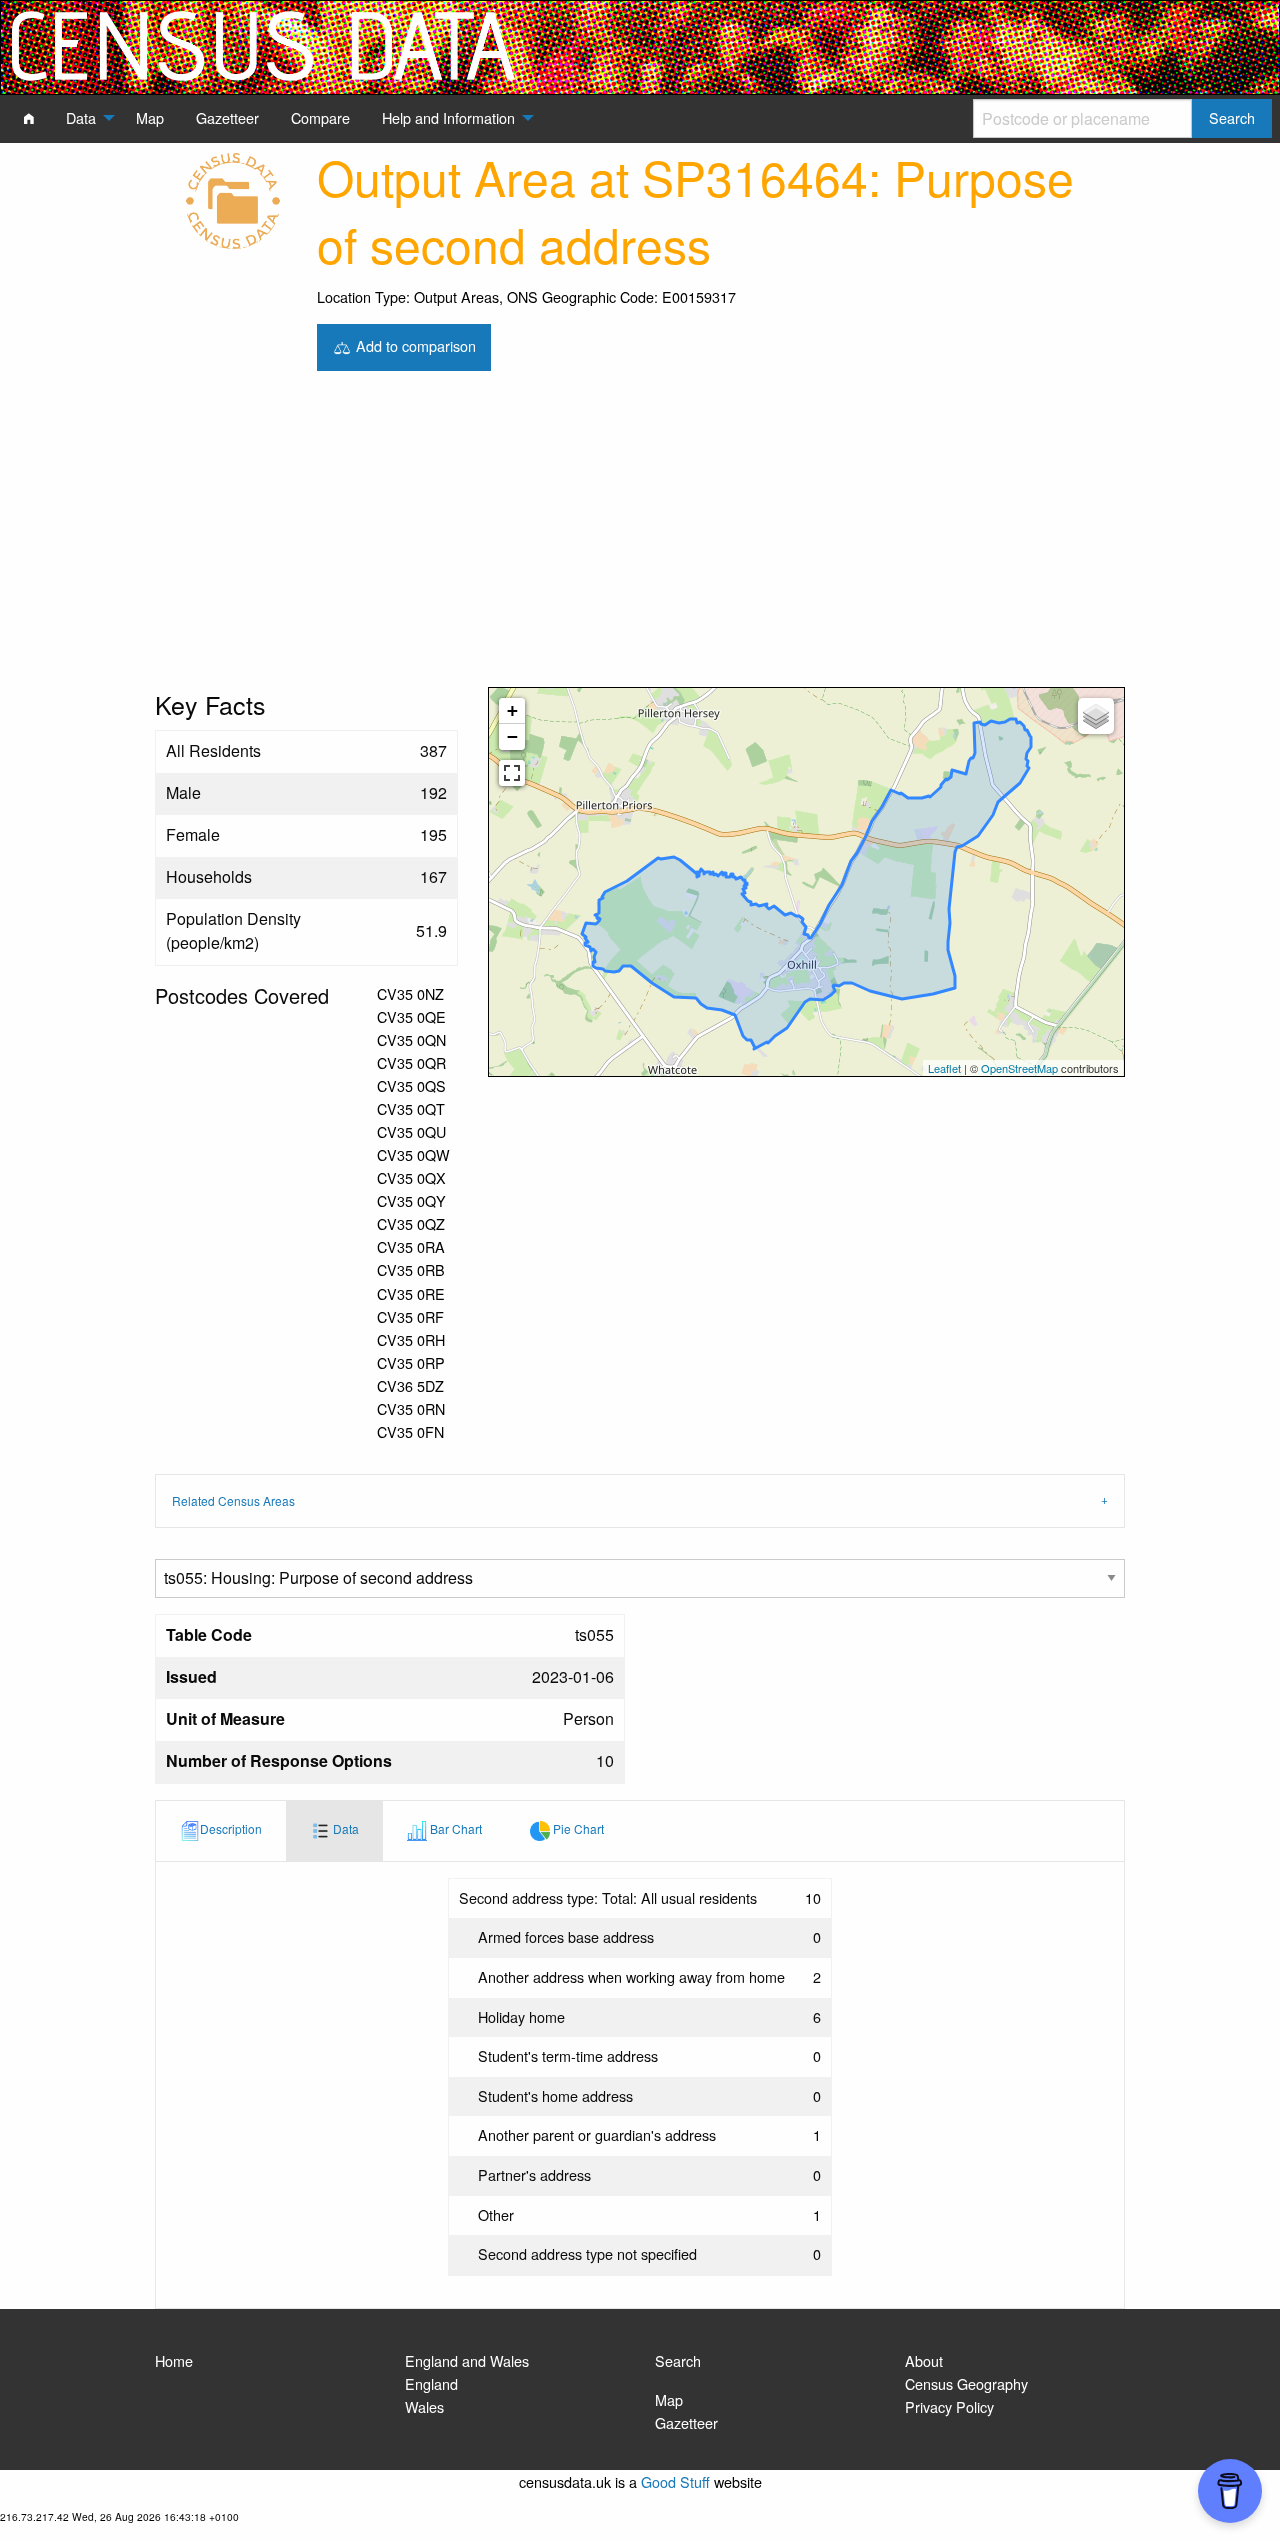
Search (678, 2360)
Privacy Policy (949, 2406)
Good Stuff (675, 2481)
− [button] (512, 736)
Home (174, 2360)
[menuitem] (29, 118)
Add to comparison (414, 344)
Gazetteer (686, 2422)
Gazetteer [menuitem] (227, 117)
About (924, 2360)
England (431, 2383)
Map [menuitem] (150, 117)
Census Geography (966, 2383)
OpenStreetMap (1019, 1068)
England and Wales (467, 2360)
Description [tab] (231, 1828)
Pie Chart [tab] (577, 1828)
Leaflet (944, 1068)
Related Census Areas (233, 1500)
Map (669, 2399)
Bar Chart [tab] (454, 1828)
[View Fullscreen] (512, 773)
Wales (424, 2406)
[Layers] (1096, 716)
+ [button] (512, 710)
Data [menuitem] (81, 117)
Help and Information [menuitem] (448, 117)
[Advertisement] (640, 537)
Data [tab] (344, 1828)
